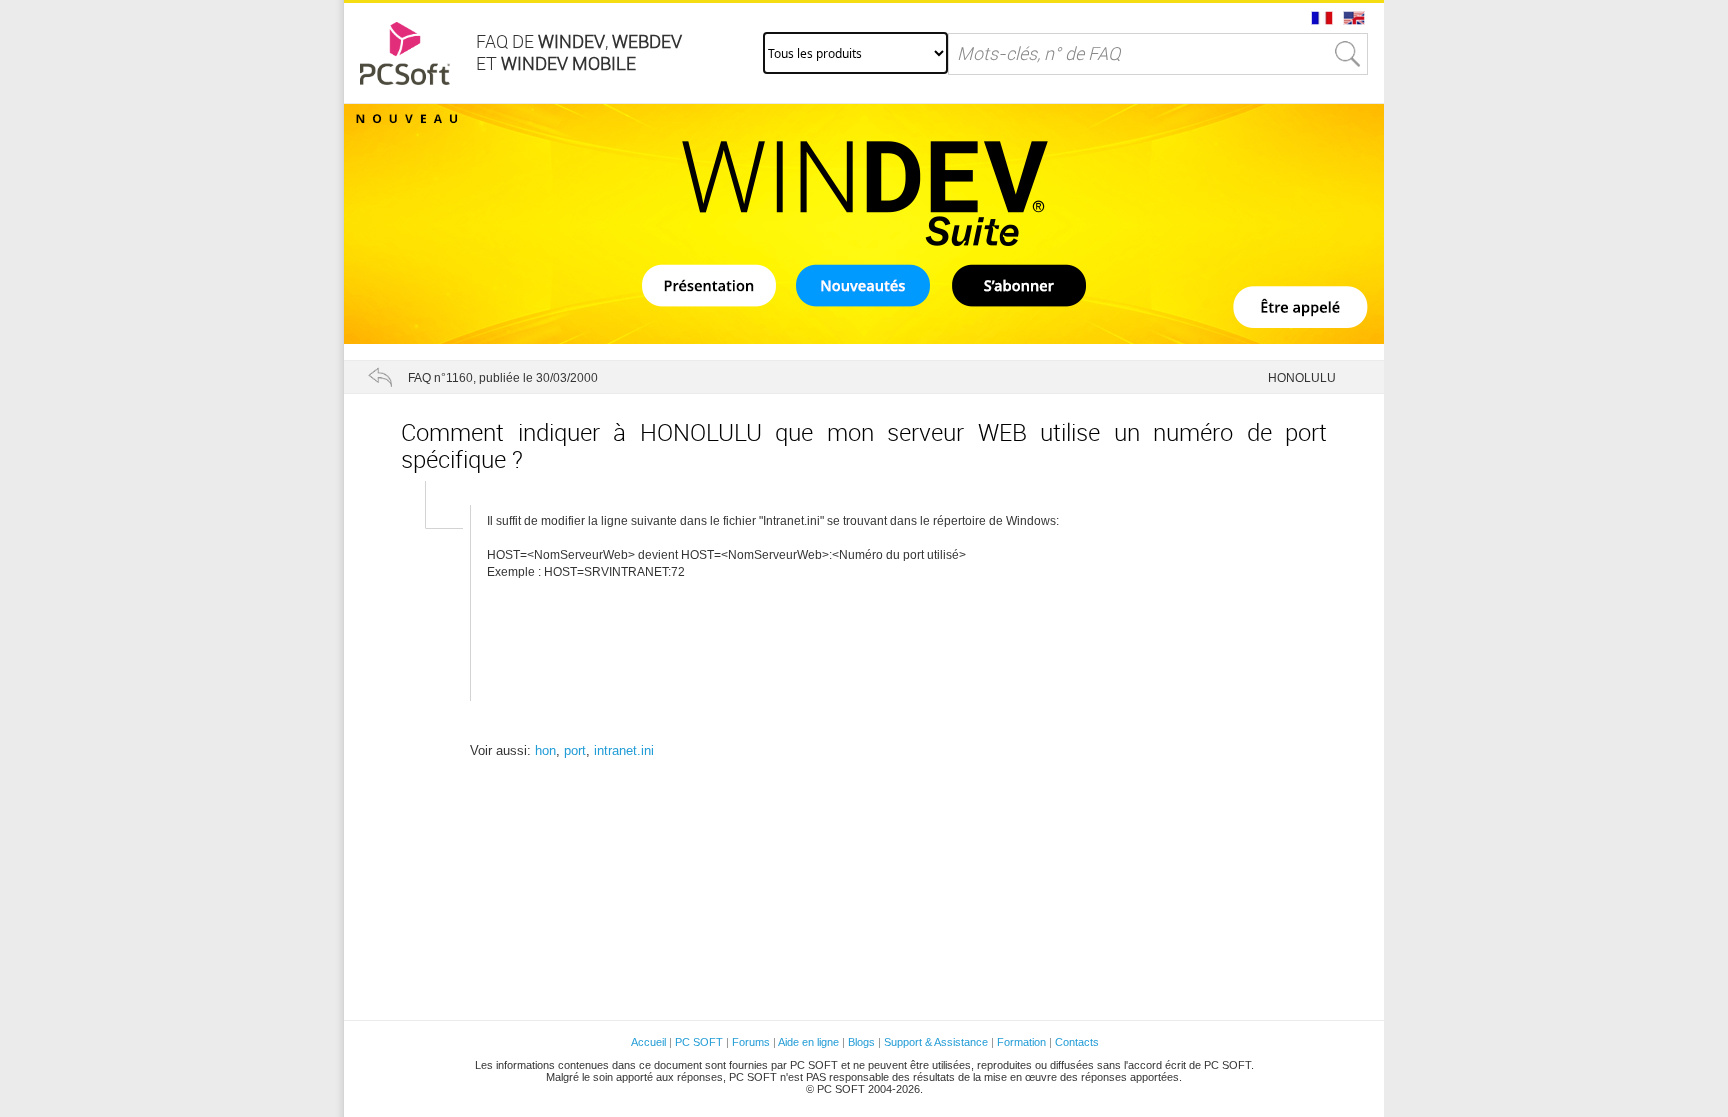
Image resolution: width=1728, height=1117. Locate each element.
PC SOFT (699, 1042)
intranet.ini (624, 750)
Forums (751, 1042)
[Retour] (380, 377)
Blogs (861, 1042)
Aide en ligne (808, 1042)
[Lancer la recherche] (1348, 54)
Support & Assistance (937, 1042)
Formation (1021, 1042)
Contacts (1077, 1042)
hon (545, 750)
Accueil (648, 1042)
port (575, 750)
